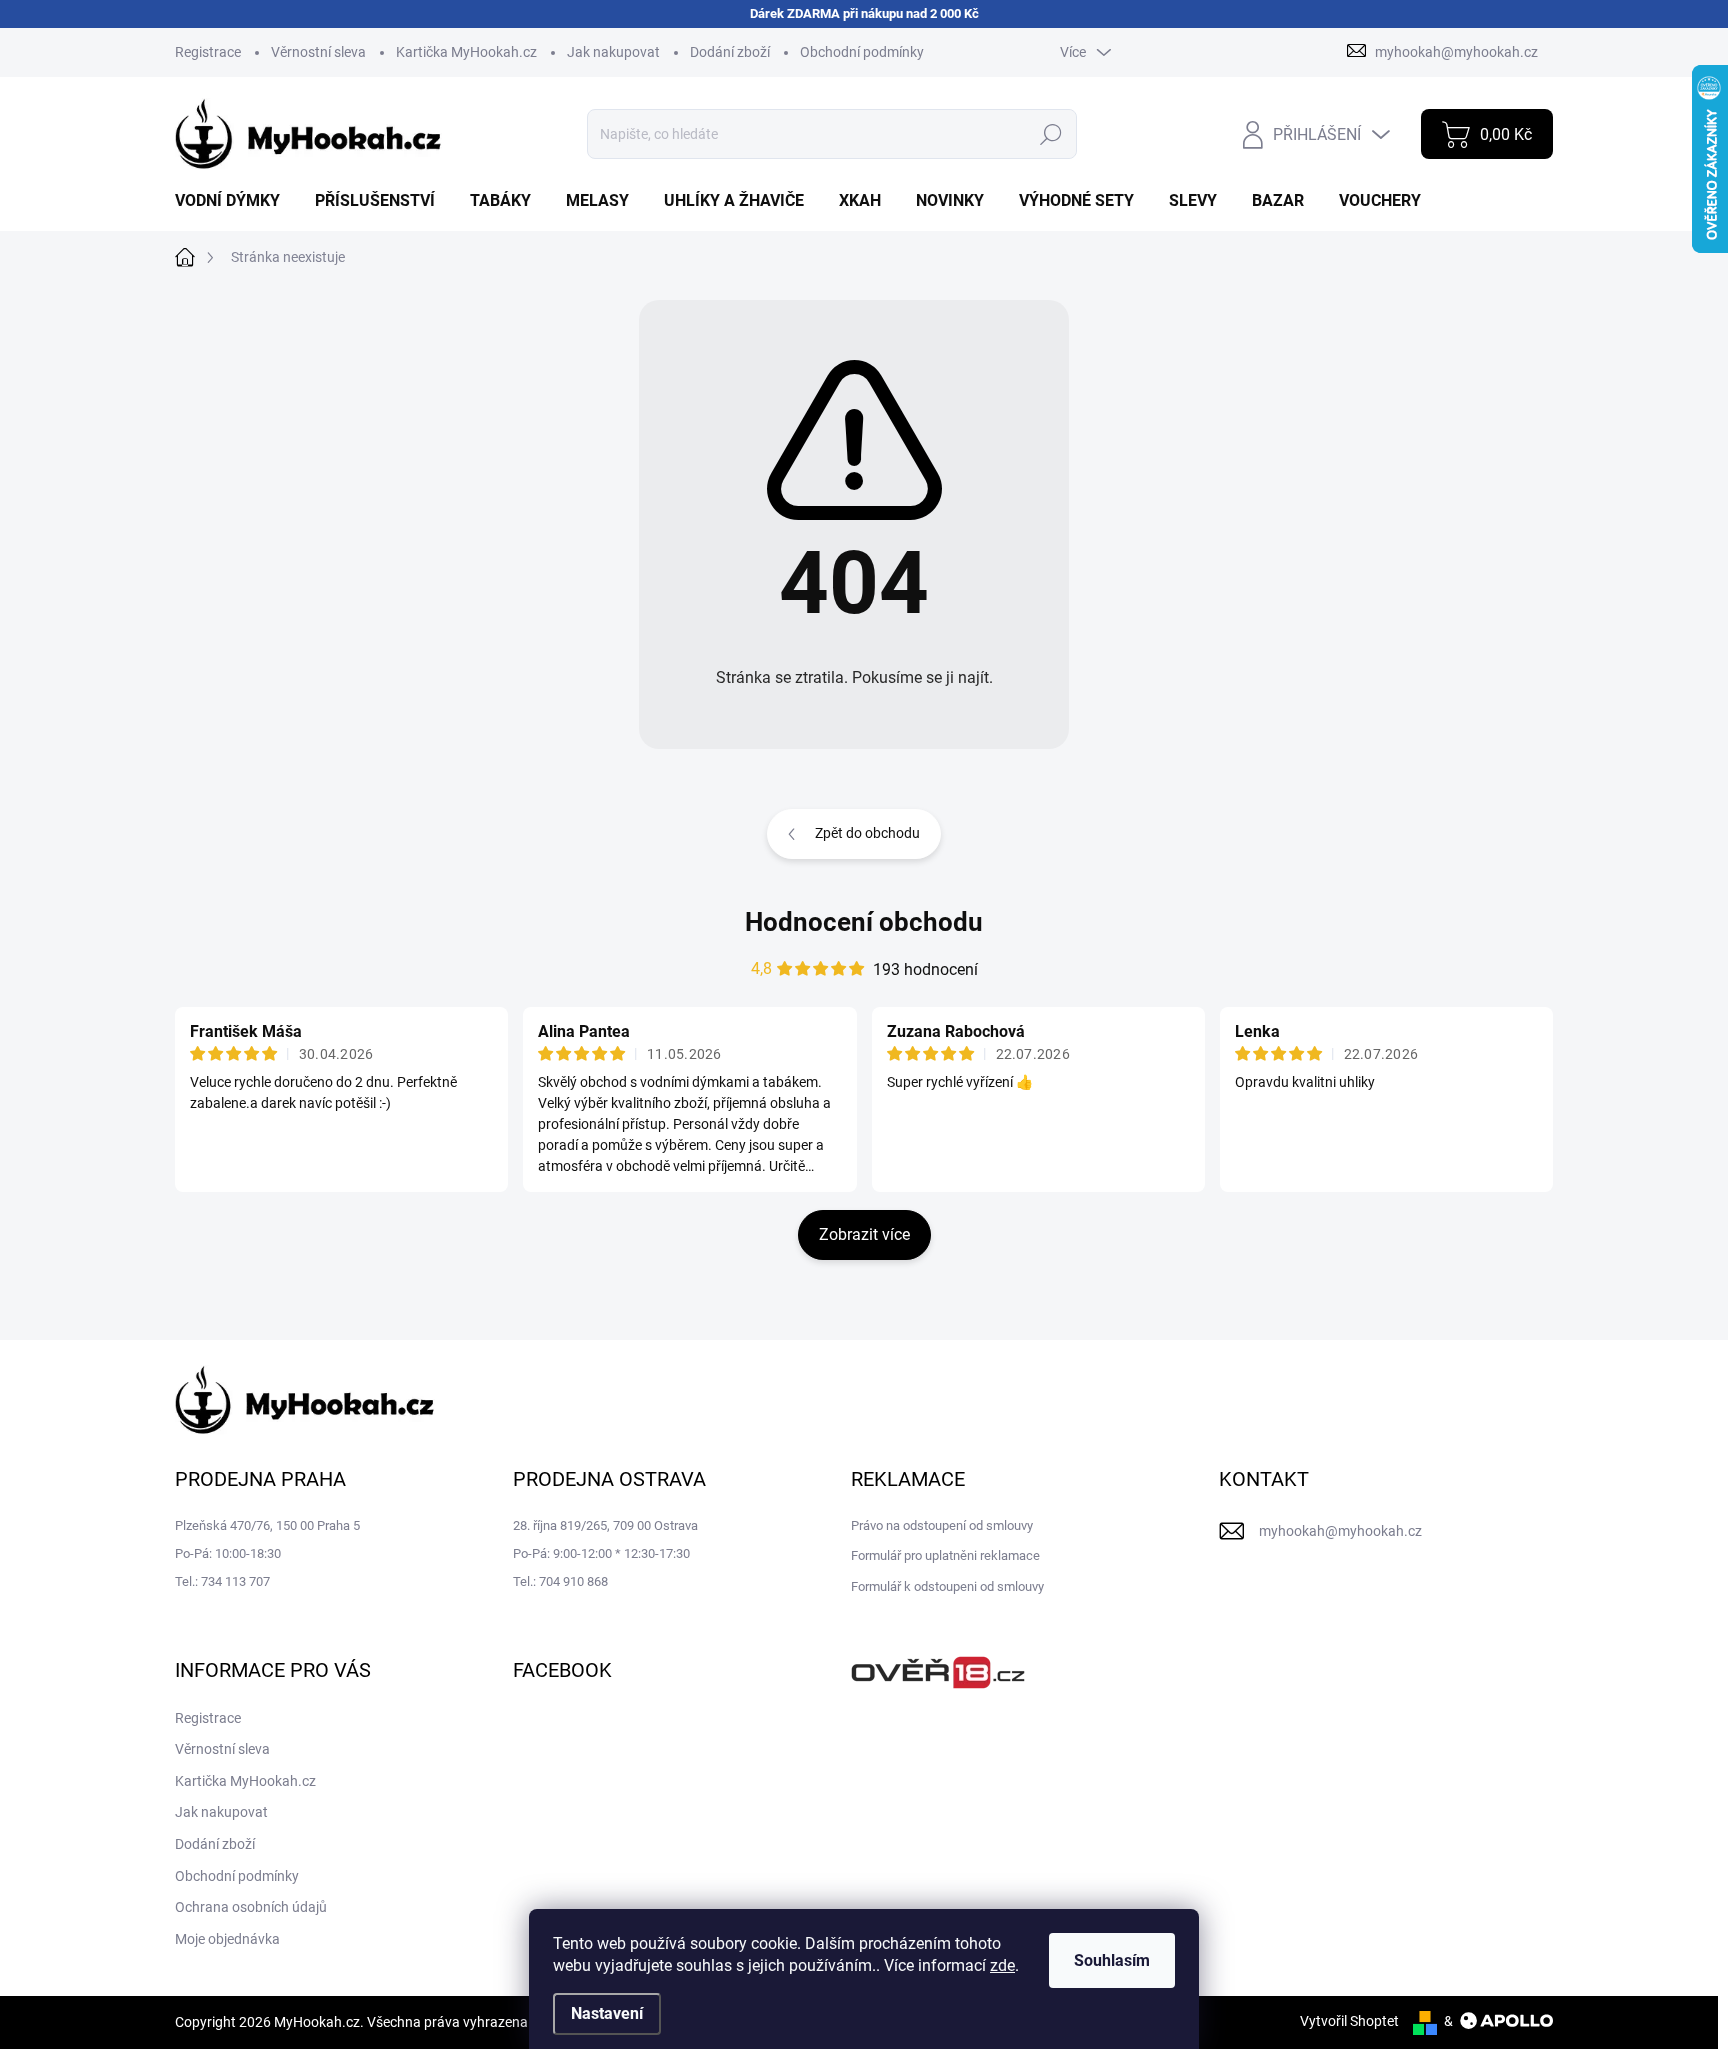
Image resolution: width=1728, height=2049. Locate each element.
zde (1002, 1965)
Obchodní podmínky (862, 52)
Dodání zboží (730, 52)
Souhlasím (1112, 1960)
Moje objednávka (227, 1939)
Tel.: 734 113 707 (222, 1581)
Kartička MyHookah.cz (466, 52)
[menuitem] (235, 201)
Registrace (208, 52)
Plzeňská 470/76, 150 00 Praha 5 (267, 1525)
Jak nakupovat (613, 52)
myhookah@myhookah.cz (1340, 1531)
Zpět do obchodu (867, 833)
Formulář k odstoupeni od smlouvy (947, 1586)
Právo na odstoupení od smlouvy (942, 1525)
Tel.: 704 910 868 (560, 1581)
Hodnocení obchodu (864, 922)
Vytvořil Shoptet (1349, 2021)
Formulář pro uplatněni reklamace (945, 1555)
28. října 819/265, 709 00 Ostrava (605, 1525)
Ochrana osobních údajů (251, 1907)
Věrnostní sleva (318, 52)
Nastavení (607, 2013)
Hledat (1051, 134)
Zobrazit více (864, 1234)
